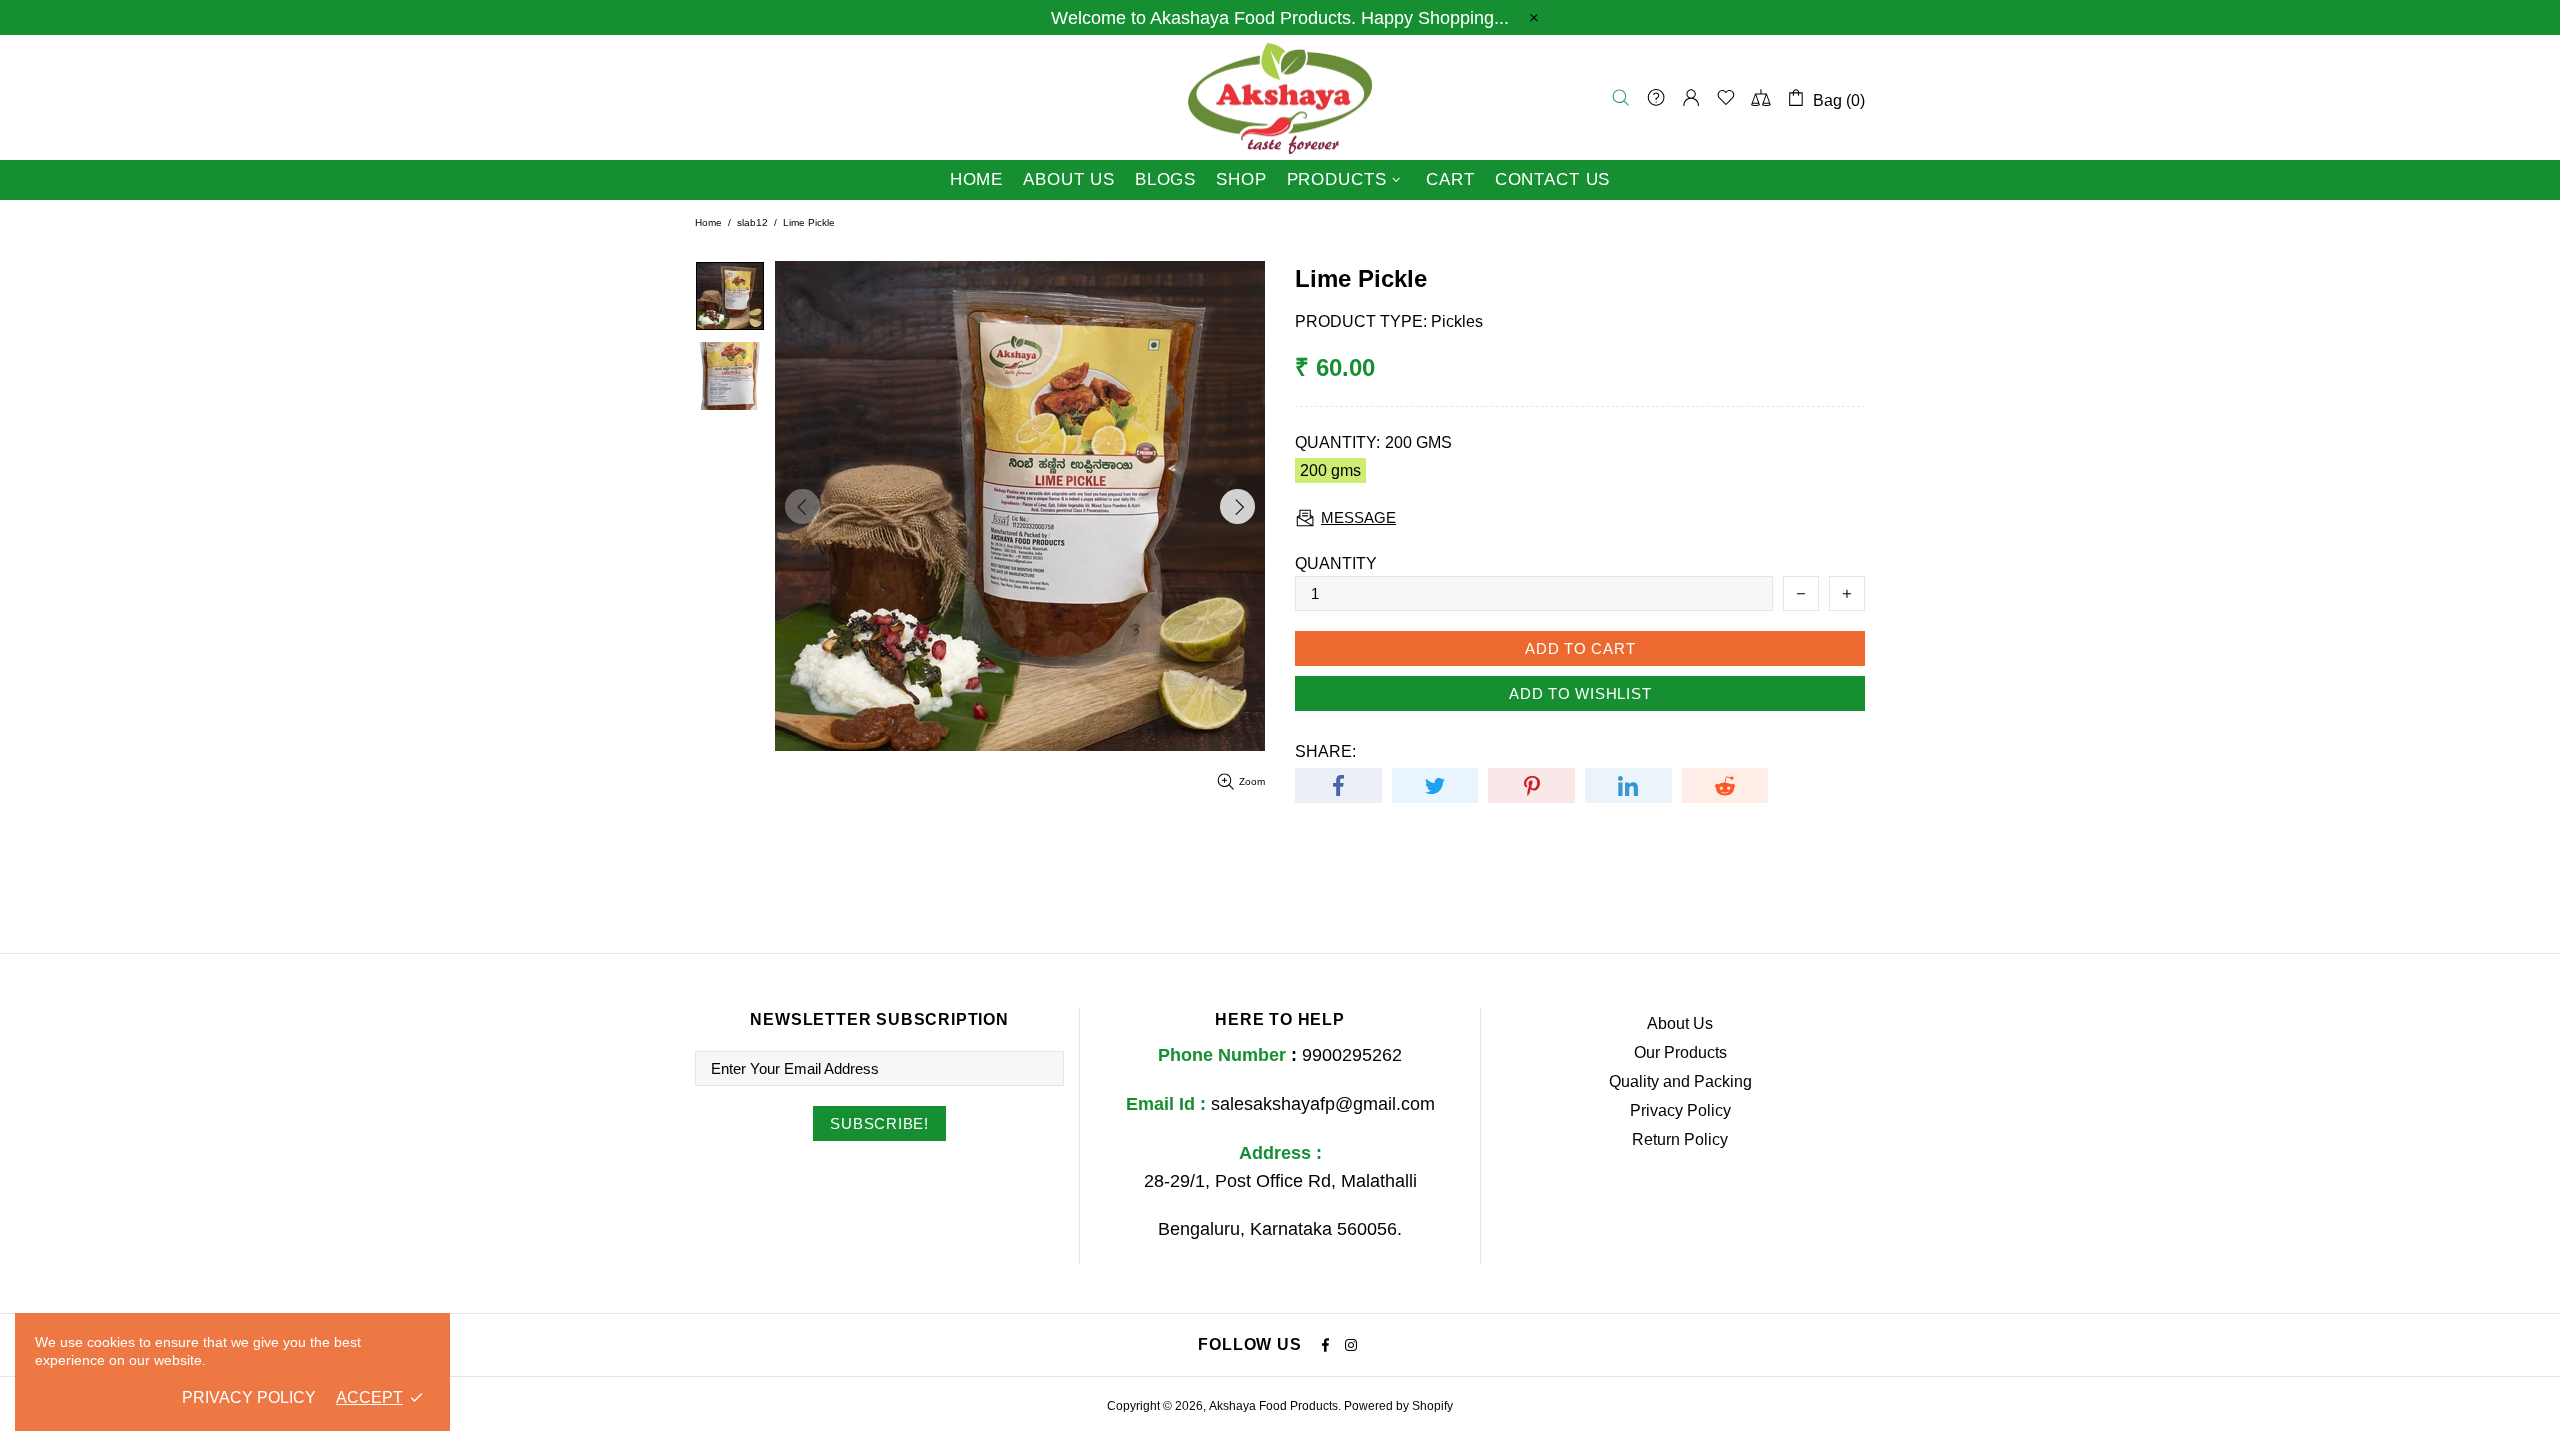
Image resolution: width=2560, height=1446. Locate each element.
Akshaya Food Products (1280, 97)
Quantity (1336, 563)
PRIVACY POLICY (249, 1397)
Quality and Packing (1680, 1081)
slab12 (752, 222)
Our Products (1680, 1052)
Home (708, 222)
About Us (1680, 1023)
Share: (1325, 751)
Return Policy (1680, 1139)
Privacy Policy (1680, 1110)
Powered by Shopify (1398, 1406)
